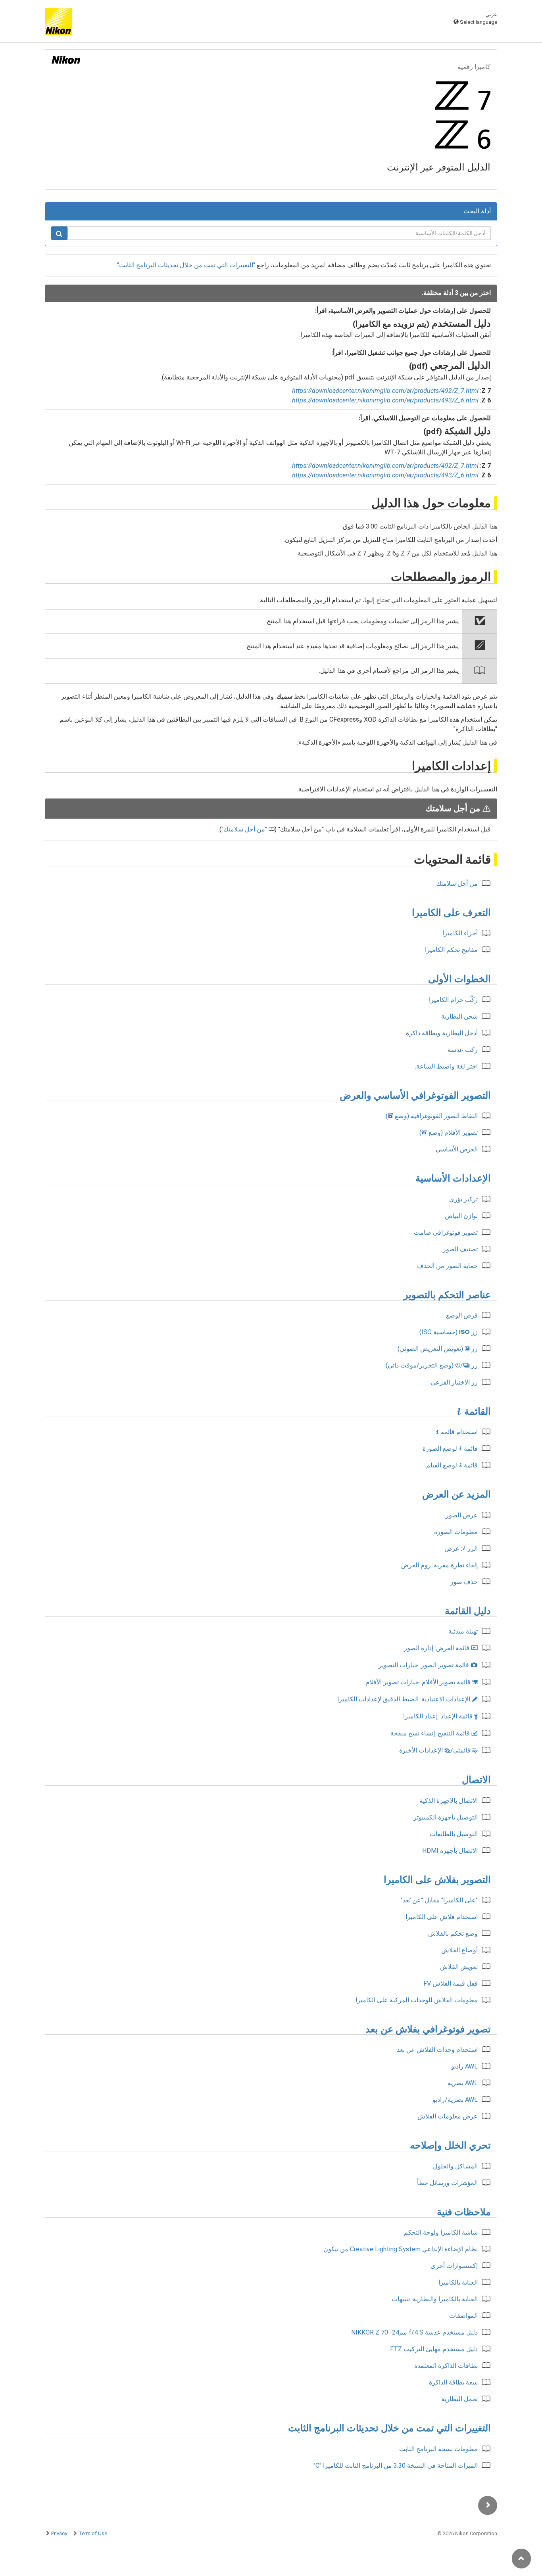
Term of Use (93, 2533)
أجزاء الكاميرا (460, 933)
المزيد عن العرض (456, 1494)
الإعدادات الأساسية (453, 1178)
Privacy (59, 2533)
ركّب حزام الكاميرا (453, 1000)
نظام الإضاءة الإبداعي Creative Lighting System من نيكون (401, 2249)
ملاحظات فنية (464, 2212)
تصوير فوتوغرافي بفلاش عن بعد (428, 2029)
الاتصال (476, 1780)
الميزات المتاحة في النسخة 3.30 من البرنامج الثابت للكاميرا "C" (396, 2466)
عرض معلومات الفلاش (448, 2116)
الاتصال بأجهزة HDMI (450, 1851)
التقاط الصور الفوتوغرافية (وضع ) (432, 1116)
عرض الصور (462, 1515)
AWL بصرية (463, 2083)
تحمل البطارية (459, 2399)
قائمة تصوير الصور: (428, 1665)
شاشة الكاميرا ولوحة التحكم (441, 2232)
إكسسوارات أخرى (454, 2266)
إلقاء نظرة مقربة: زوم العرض (439, 1565)
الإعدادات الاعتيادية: (407, 1699)
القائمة (474, 1412)
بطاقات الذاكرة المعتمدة (446, 2366)
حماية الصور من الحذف (447, 1266)
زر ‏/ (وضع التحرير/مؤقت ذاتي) (432, 1365)
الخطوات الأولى (459, 979)
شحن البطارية (459, 1016)
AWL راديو (464, 2066)
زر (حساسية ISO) (449, 1332)
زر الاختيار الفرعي (454, 1382)
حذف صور (464, 1582)
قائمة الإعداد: (440, 1716)
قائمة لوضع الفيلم (452, 1465)
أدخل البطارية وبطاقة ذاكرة (442, 1033)
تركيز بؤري (463, 1199)
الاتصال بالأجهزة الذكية (449, 1801)
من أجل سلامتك (244, 829)
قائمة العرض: (441, 1648)
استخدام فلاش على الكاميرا (442, 1917)
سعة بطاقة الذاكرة (453, 2382)
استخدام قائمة (457, 1432)
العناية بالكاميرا (458, 2282)
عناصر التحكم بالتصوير (447, 1295)
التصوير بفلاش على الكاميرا (437, 1880)
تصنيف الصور (460, 1249)
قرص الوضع (462, 1315)
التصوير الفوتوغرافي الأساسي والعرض (415, 1096)
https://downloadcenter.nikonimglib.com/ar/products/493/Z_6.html (385, 400)
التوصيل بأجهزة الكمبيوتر (446, 1817)
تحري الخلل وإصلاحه (450, 2145)
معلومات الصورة (456, 1532)
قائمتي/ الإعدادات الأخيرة (438, 1750)
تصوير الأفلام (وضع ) (449, 1133)
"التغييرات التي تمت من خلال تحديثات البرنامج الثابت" (186, 265)
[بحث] (59, 233)
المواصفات (463, 2316)
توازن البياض (461, 1216)
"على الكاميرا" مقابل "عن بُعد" (439, 1900)
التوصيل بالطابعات (454, 1834)
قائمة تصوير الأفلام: (422, 1682)
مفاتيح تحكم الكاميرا (451, 950)
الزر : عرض (461, 1548)
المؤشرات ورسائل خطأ (447, 2183)
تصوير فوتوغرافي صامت (446, 1232)
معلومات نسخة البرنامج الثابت (438, 2449)
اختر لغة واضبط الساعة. (446, 1066)
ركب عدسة (463, 1050)
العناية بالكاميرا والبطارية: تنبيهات (435, 2299)
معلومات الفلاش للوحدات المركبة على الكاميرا (417, 2000)
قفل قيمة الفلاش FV (451, 1983)
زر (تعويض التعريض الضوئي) (438, 1349)
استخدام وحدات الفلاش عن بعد (437, 2050)
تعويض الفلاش (459, 1967)
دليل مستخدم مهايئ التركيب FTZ (434, 2349)
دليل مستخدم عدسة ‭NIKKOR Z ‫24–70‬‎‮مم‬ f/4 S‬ (414, 2332)
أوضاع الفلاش (459, 1950)
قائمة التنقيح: (434, 1733)
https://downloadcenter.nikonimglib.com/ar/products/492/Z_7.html (385, 391)
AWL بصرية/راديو (455, 2100)
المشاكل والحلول (455, 2166)
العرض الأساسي (457, 1149)
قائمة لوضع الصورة (450, 1449)
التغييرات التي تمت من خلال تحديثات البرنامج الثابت (389, 2428)
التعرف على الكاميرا (451, 913)
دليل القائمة (468, 1611)
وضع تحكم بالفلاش (453, 1933)
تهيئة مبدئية (463, 1631)
